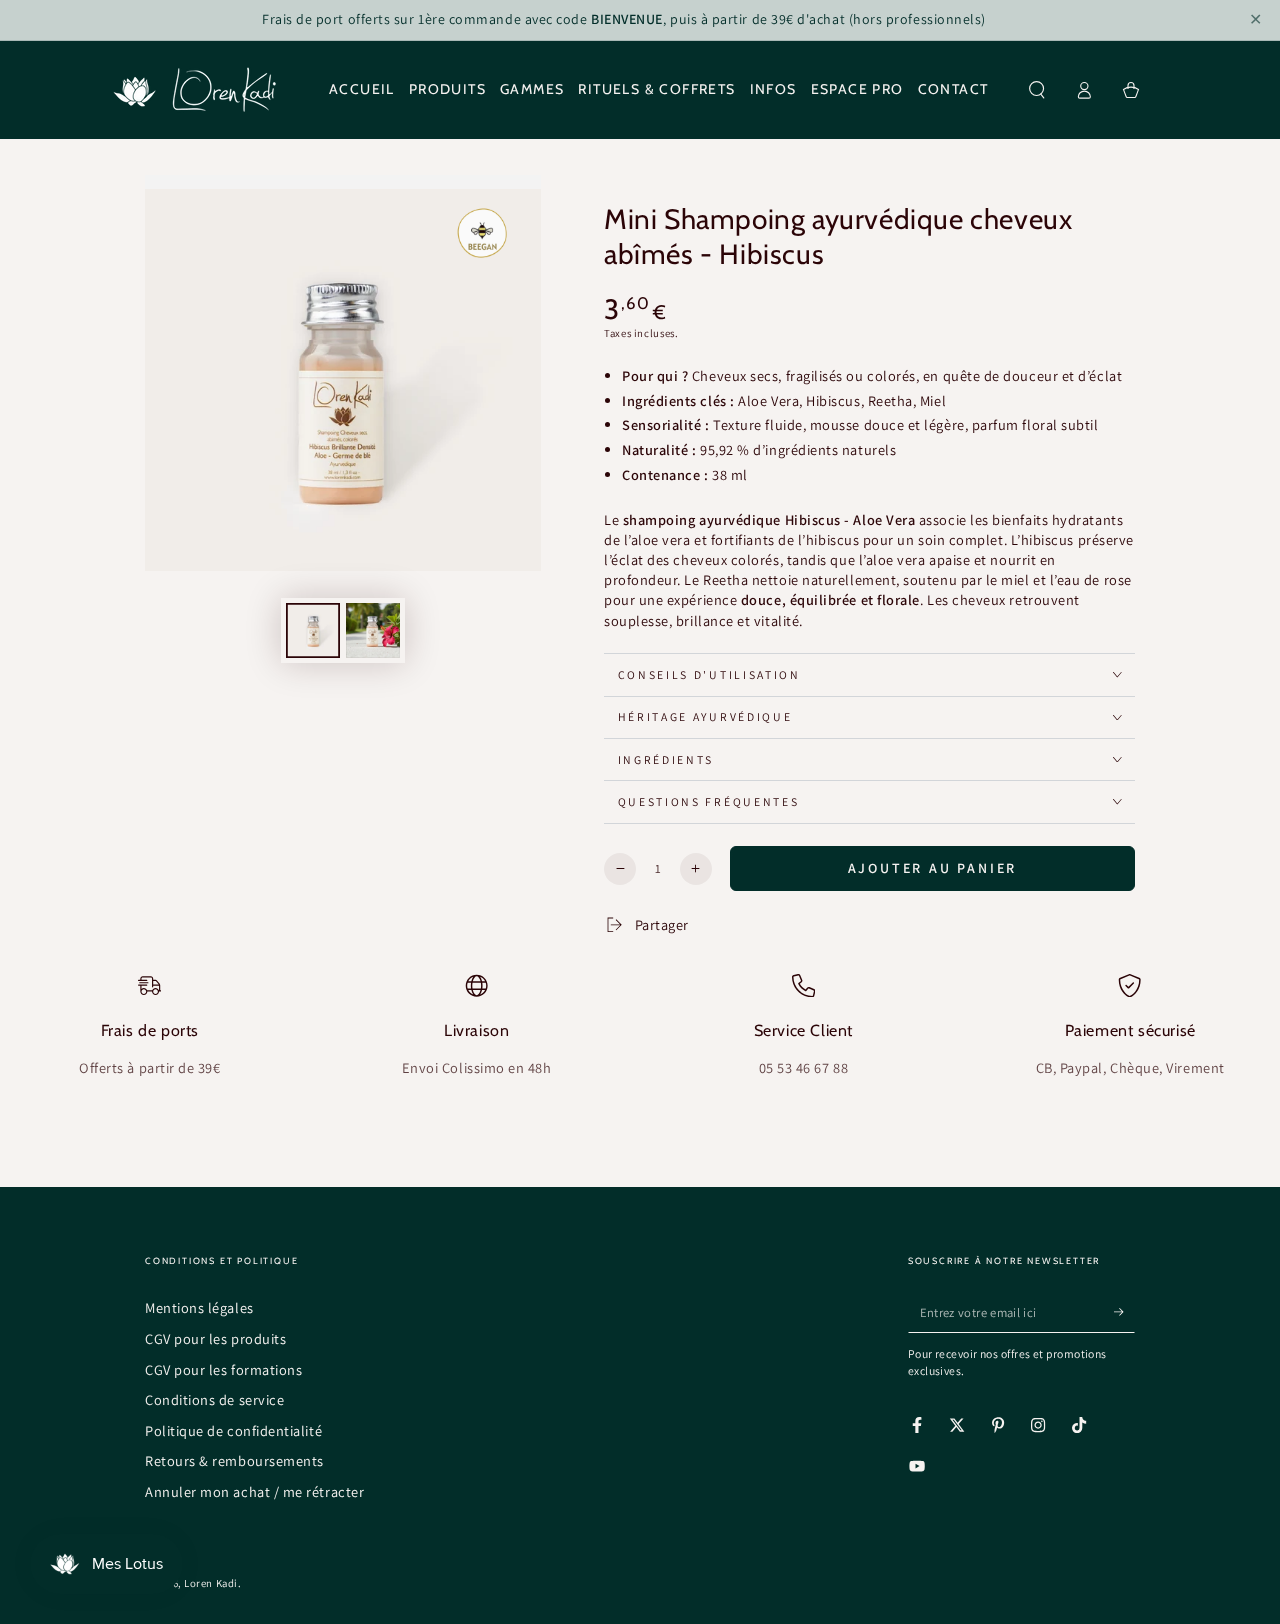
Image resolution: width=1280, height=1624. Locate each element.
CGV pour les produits (215, 1338)
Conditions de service (214, 1399)
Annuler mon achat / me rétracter (254, 1491)
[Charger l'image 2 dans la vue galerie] (373, 630)
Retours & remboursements (234, 1460)
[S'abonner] (1124, 1312)
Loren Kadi (210, 1583)
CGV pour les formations (223, 1369)
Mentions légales (199, 1307)
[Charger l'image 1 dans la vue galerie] (313, 630)
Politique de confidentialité (233, 1430)
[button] (1037, 90)
